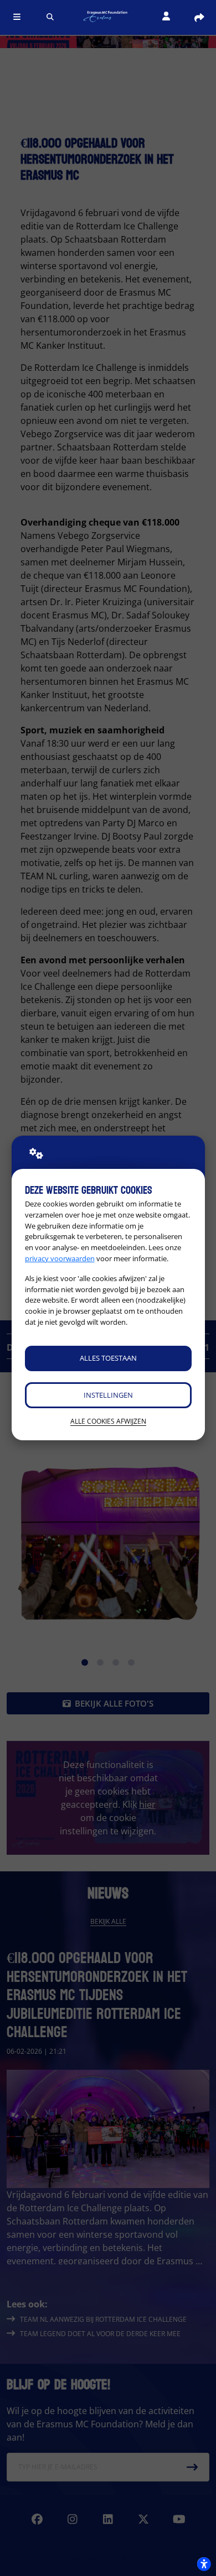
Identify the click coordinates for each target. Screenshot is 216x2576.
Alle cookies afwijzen (108, 1421)
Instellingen (108, 1395)
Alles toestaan (108, 1358)
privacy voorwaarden (60, 1258)
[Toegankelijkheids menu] (204, 2564)
